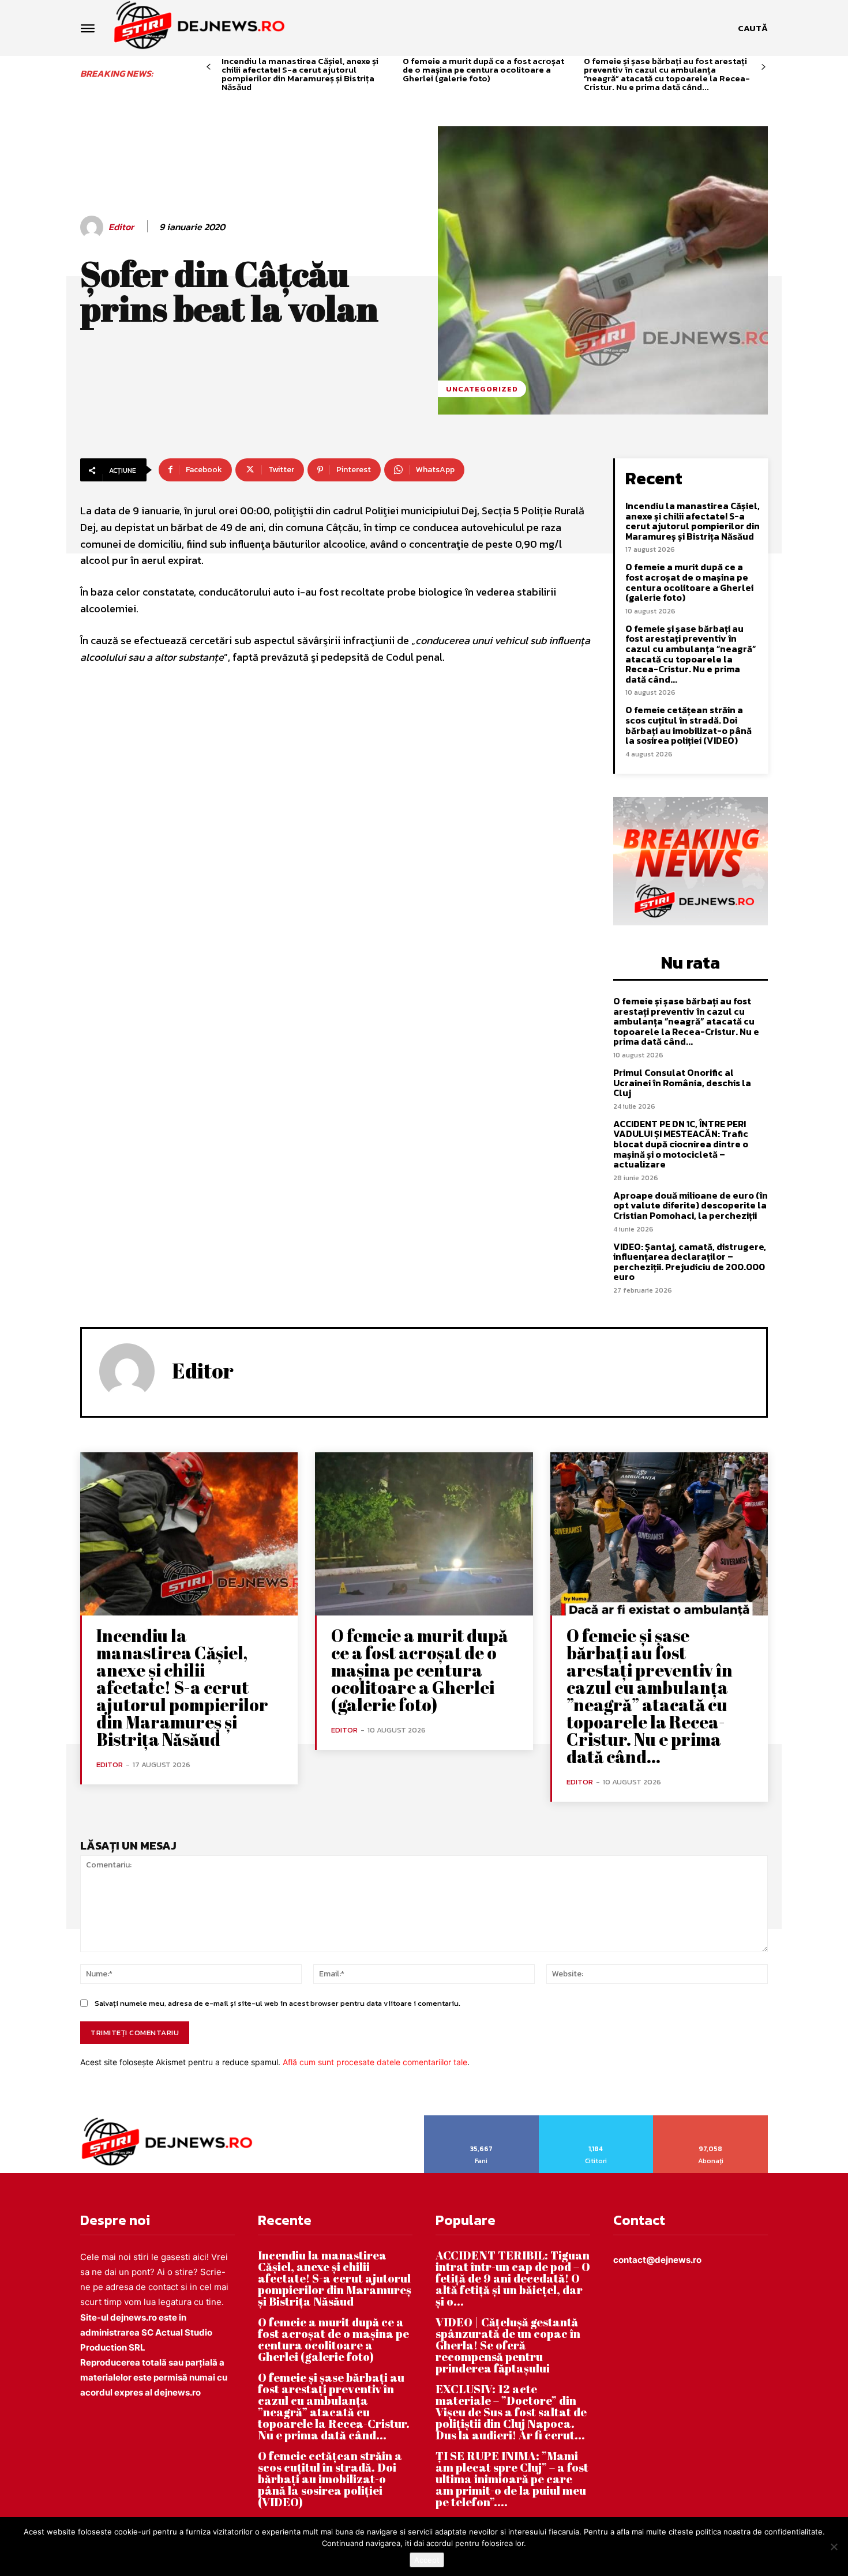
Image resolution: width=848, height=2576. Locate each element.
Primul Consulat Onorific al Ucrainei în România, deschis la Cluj (682, 1082)
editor (121, 227)
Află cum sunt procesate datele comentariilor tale (375, 2062)
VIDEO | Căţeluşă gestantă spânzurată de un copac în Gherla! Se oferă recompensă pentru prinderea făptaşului (508, 2345)
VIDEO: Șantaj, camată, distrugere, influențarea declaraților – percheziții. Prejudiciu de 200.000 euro (690, 1262)
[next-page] (763, 67)
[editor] (93, 227)
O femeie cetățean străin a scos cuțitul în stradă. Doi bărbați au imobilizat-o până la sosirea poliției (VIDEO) (688, 725)
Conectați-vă (596, 2119)
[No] (834, 2547)
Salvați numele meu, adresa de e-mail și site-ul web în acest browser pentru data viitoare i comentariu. (277, 2003)
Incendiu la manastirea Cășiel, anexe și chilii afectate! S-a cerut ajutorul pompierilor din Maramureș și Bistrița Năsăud (300, 74)
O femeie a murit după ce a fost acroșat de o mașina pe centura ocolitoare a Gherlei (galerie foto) (483, 69)
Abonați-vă (711, 2119)
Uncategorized (482, 389)
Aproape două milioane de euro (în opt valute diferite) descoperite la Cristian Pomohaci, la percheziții (691, 1205)
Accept (427, 2560)
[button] (753, 28)
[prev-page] (209, 67)
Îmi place (482, 2119)
